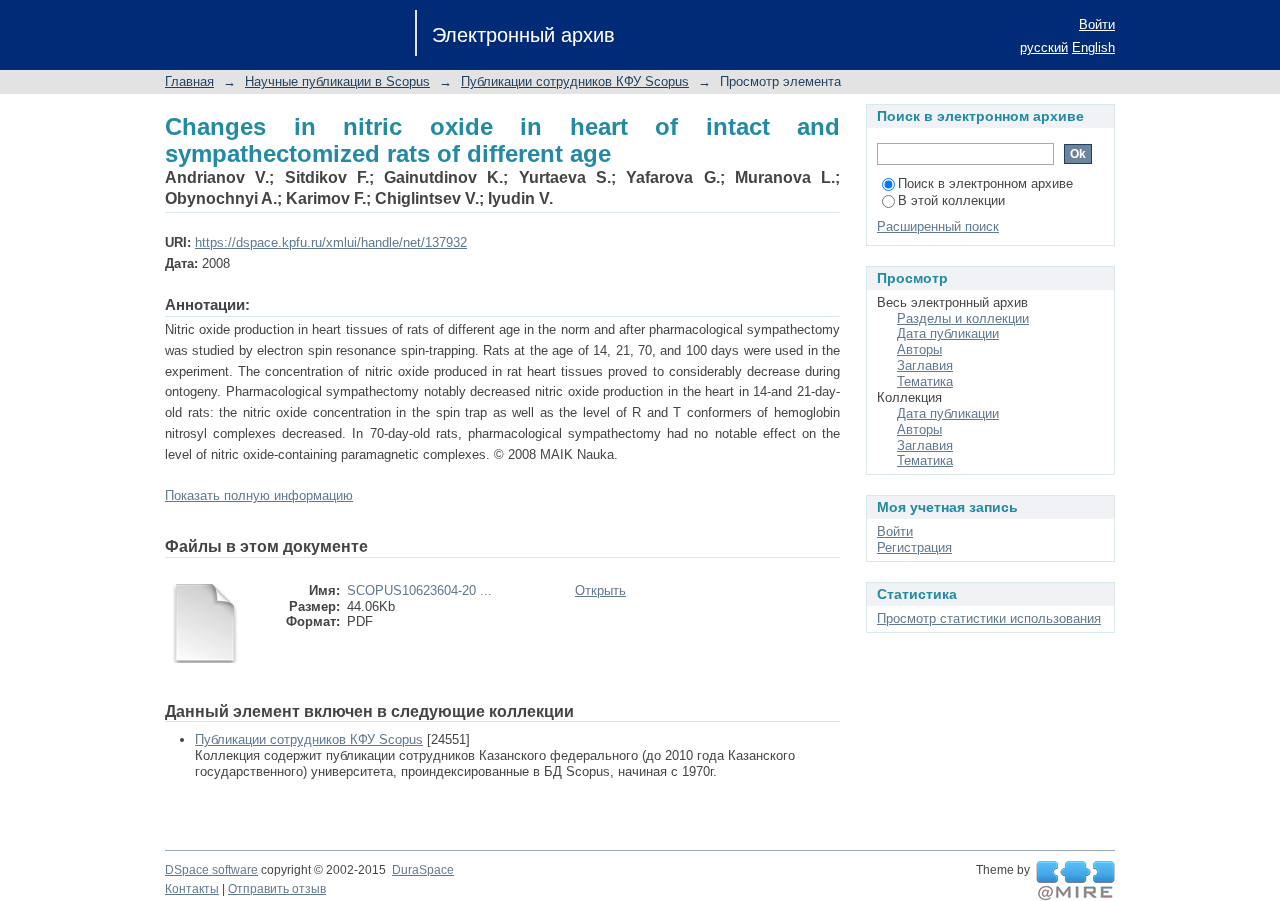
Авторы (919, 349)
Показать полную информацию (259, 495)
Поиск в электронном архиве (985, 183)
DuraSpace (423, 870)
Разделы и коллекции (963, 318)
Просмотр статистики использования (989, 618)
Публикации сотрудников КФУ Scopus (575, 81)
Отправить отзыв (277, 889)
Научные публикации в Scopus (337, 81)
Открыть (600, 590)
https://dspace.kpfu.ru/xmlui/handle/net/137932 (331, 242)
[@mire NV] (1075, 881)
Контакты (192, 889)
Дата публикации (948, 333)
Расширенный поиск (938, 226)
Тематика (925, 381)
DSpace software (211, 870)
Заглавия (925, 365)
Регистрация (914, 547)
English (1093, 47)
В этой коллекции (951, 200)
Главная (189, 81)
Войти (1097, 24)
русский (1044, 47)
